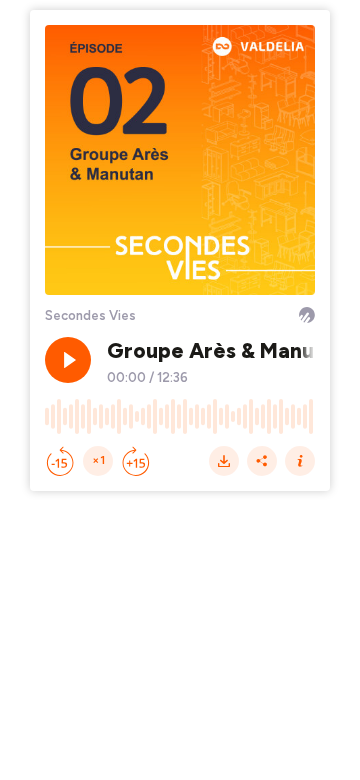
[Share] (262, 461)
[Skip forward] (136, 461)
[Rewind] (60, 461)
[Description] (300, 461)
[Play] (68, 360)
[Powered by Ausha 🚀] (307, 315)
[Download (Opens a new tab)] (224, 461)
